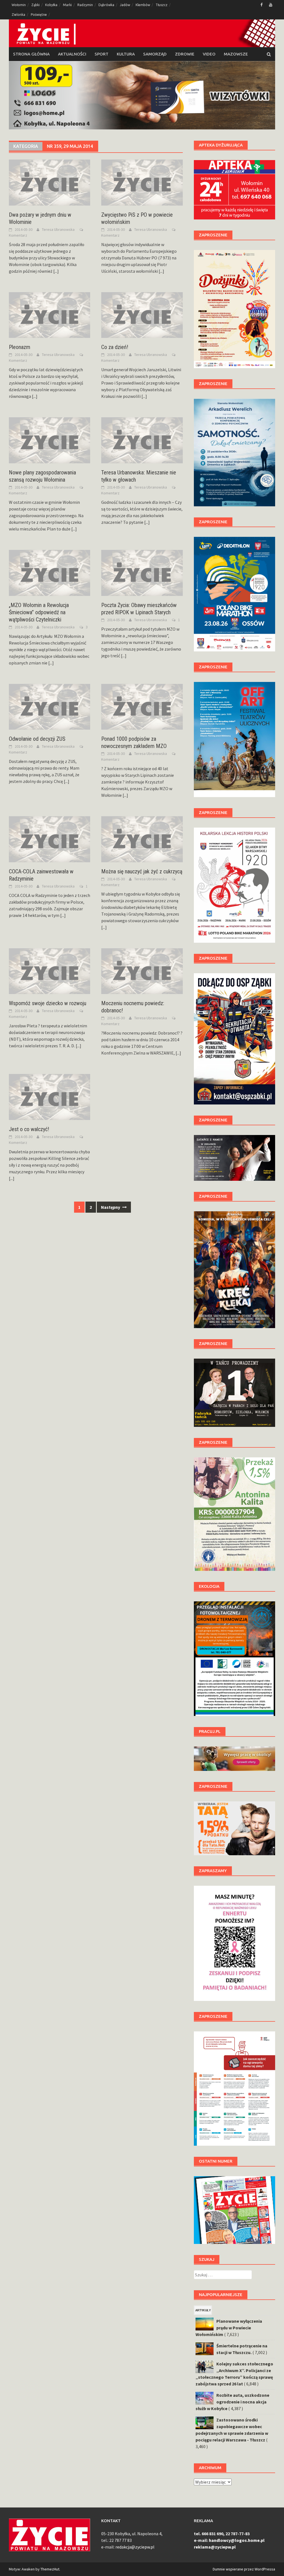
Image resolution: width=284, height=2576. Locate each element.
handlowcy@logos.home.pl (237, 2540)
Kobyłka (51, 5)
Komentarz (18, 235)
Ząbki (35, 5)
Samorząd (155, 54)
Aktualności (72, 54)
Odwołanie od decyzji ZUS (37, 739)
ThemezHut (50, 2569)
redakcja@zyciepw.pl (135, 2547)
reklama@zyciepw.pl (215, 2547)
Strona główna (31, 54)
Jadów (125, 5)
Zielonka (18, 15)
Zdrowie (185, 54)
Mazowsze (236, 54)
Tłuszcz (162, 5)
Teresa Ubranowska (58, 229)
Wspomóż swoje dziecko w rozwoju (48, 1003)
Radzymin (85, 5)
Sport (102, 54)
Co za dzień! (115, 347)
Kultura (126, 54)
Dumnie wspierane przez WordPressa (244, 2569)
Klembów (143, 5)
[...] (56, 271)
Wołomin (19, 5)
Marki (67, 5)
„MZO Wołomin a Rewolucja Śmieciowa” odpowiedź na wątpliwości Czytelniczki (39, 612)
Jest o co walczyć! (29, 1129)
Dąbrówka (106, 5)
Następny (111, 1207)
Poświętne (39, 15)
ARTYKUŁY (203, 2310)
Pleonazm (20, 347)
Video (209, 54)
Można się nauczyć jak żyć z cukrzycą (142, 871)
